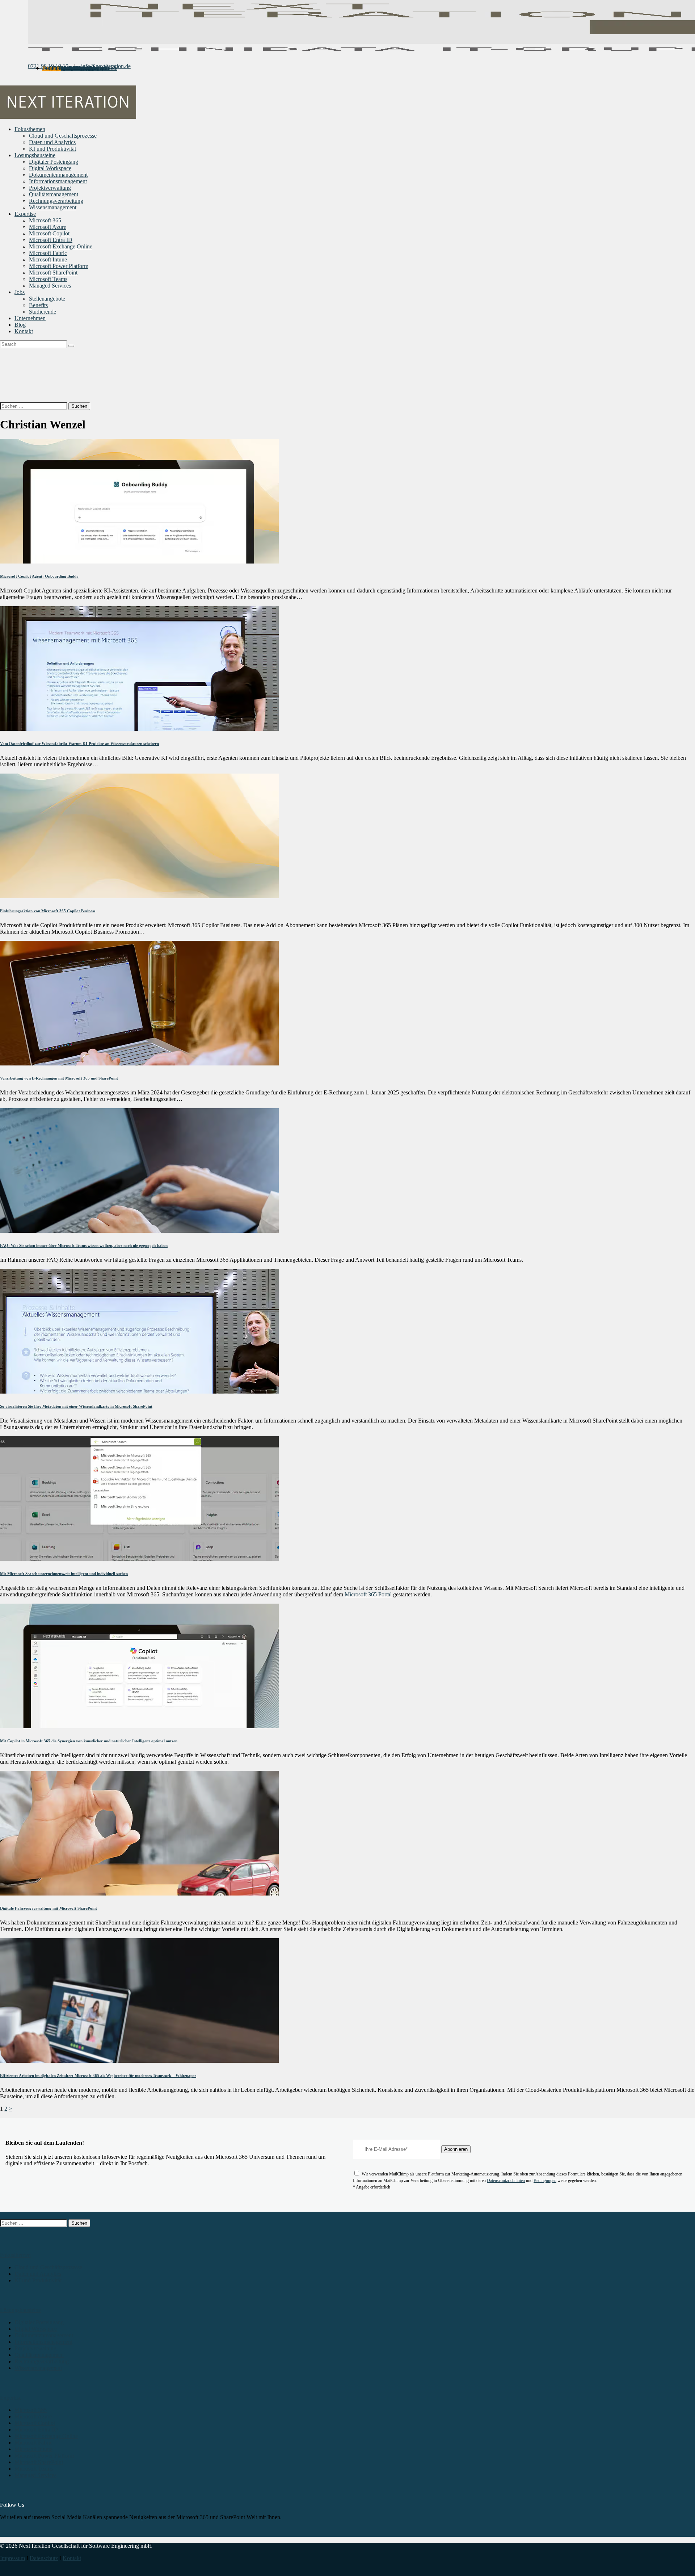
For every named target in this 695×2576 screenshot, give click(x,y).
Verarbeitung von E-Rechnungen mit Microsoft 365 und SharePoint (59, 1078)
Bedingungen (545, 2181)
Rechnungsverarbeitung (42, 2361)
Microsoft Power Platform (44, 2456)
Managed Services (35, 2475)
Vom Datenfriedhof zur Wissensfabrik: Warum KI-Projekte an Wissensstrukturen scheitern (79, 744)
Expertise (11, 2398)
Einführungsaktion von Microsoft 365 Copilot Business (48, 911)
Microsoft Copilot (35, 2423)
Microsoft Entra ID (36, 2430)
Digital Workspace (36, 2329)
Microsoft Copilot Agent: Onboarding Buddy (39, 576)
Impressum (12, 2558)
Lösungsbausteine (20, 2310)
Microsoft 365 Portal (368, 1594)
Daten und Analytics (38, 2274)
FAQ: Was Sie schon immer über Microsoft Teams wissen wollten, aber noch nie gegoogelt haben (84, 1245)
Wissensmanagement (38, 2368)
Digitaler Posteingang (39, 2322)
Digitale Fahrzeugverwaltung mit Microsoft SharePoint (49, 1908)
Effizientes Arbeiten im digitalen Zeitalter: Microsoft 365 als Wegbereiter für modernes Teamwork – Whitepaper (98, 2076)
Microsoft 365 (31, 2410)
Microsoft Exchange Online (46, 2436)
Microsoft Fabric (33, 2443)
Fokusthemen (15, 2255)
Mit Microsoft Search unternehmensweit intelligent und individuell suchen (64, 1574)
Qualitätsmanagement (39, 2355)
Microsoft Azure (33, 2416)
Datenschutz (44, 2558)
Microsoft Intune (33, 2449)
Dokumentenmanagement (44, 2335)
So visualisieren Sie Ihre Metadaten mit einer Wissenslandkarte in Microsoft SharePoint (76, 1406)
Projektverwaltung (35, 2348)
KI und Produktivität (38, 2280)
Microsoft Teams (34, 2469)
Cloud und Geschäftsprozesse (48, 2267)
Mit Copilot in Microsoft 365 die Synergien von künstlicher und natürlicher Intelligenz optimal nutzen (89, 1741)
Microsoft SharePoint (39, 2462)
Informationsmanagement (43, 2342)
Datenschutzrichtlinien (506, 2181)
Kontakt (72, 2558)
